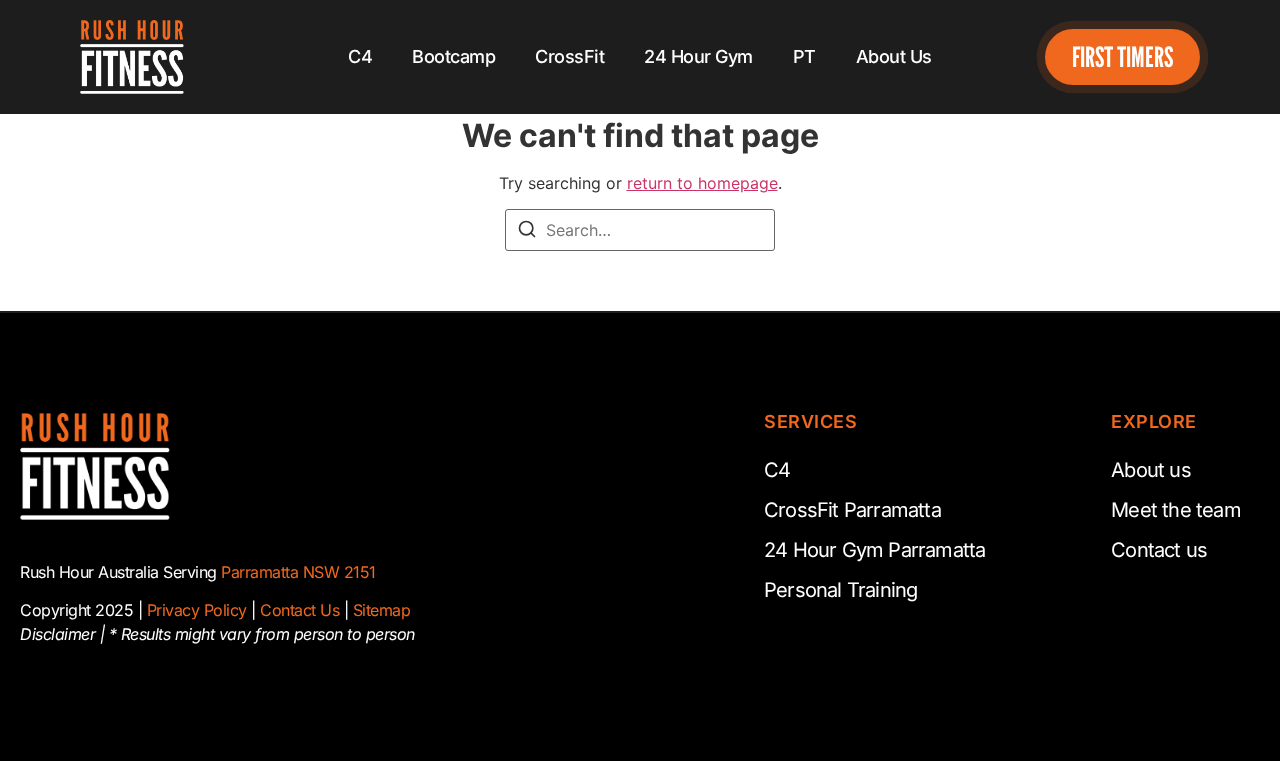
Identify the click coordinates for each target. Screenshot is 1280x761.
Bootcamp (453, 56)
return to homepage (702, 183)
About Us (894, 56)
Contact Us (299, 610)
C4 (360, 56)
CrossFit (569, 56)
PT (804, 56)
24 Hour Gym (698, 56)
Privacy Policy (197, 610)
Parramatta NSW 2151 (298, 572)
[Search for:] (640, 230)
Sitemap (382, 610)
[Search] (527, 232)
